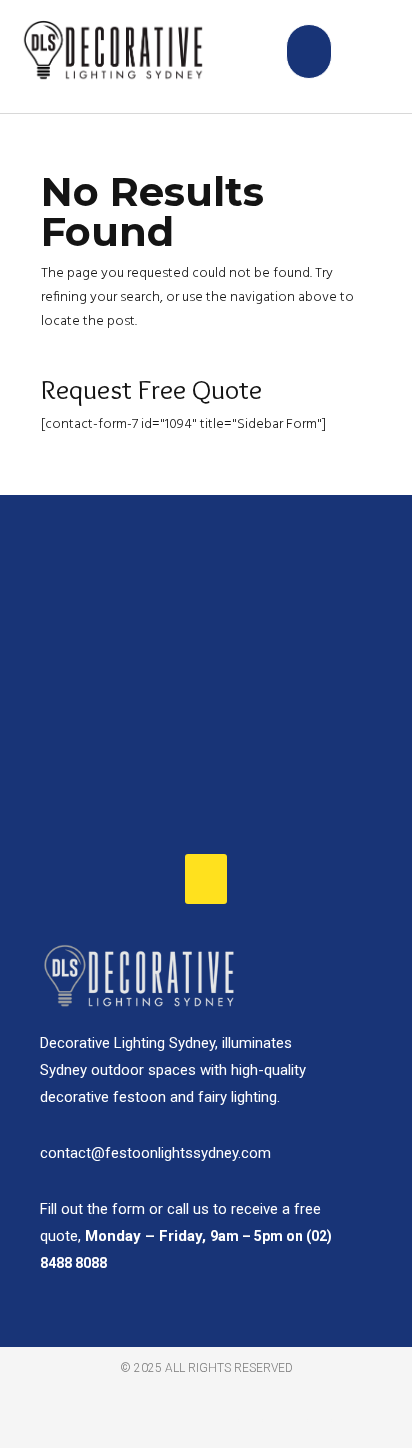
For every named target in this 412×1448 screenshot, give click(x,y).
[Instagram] (319, 1420)
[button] (309, 51)
